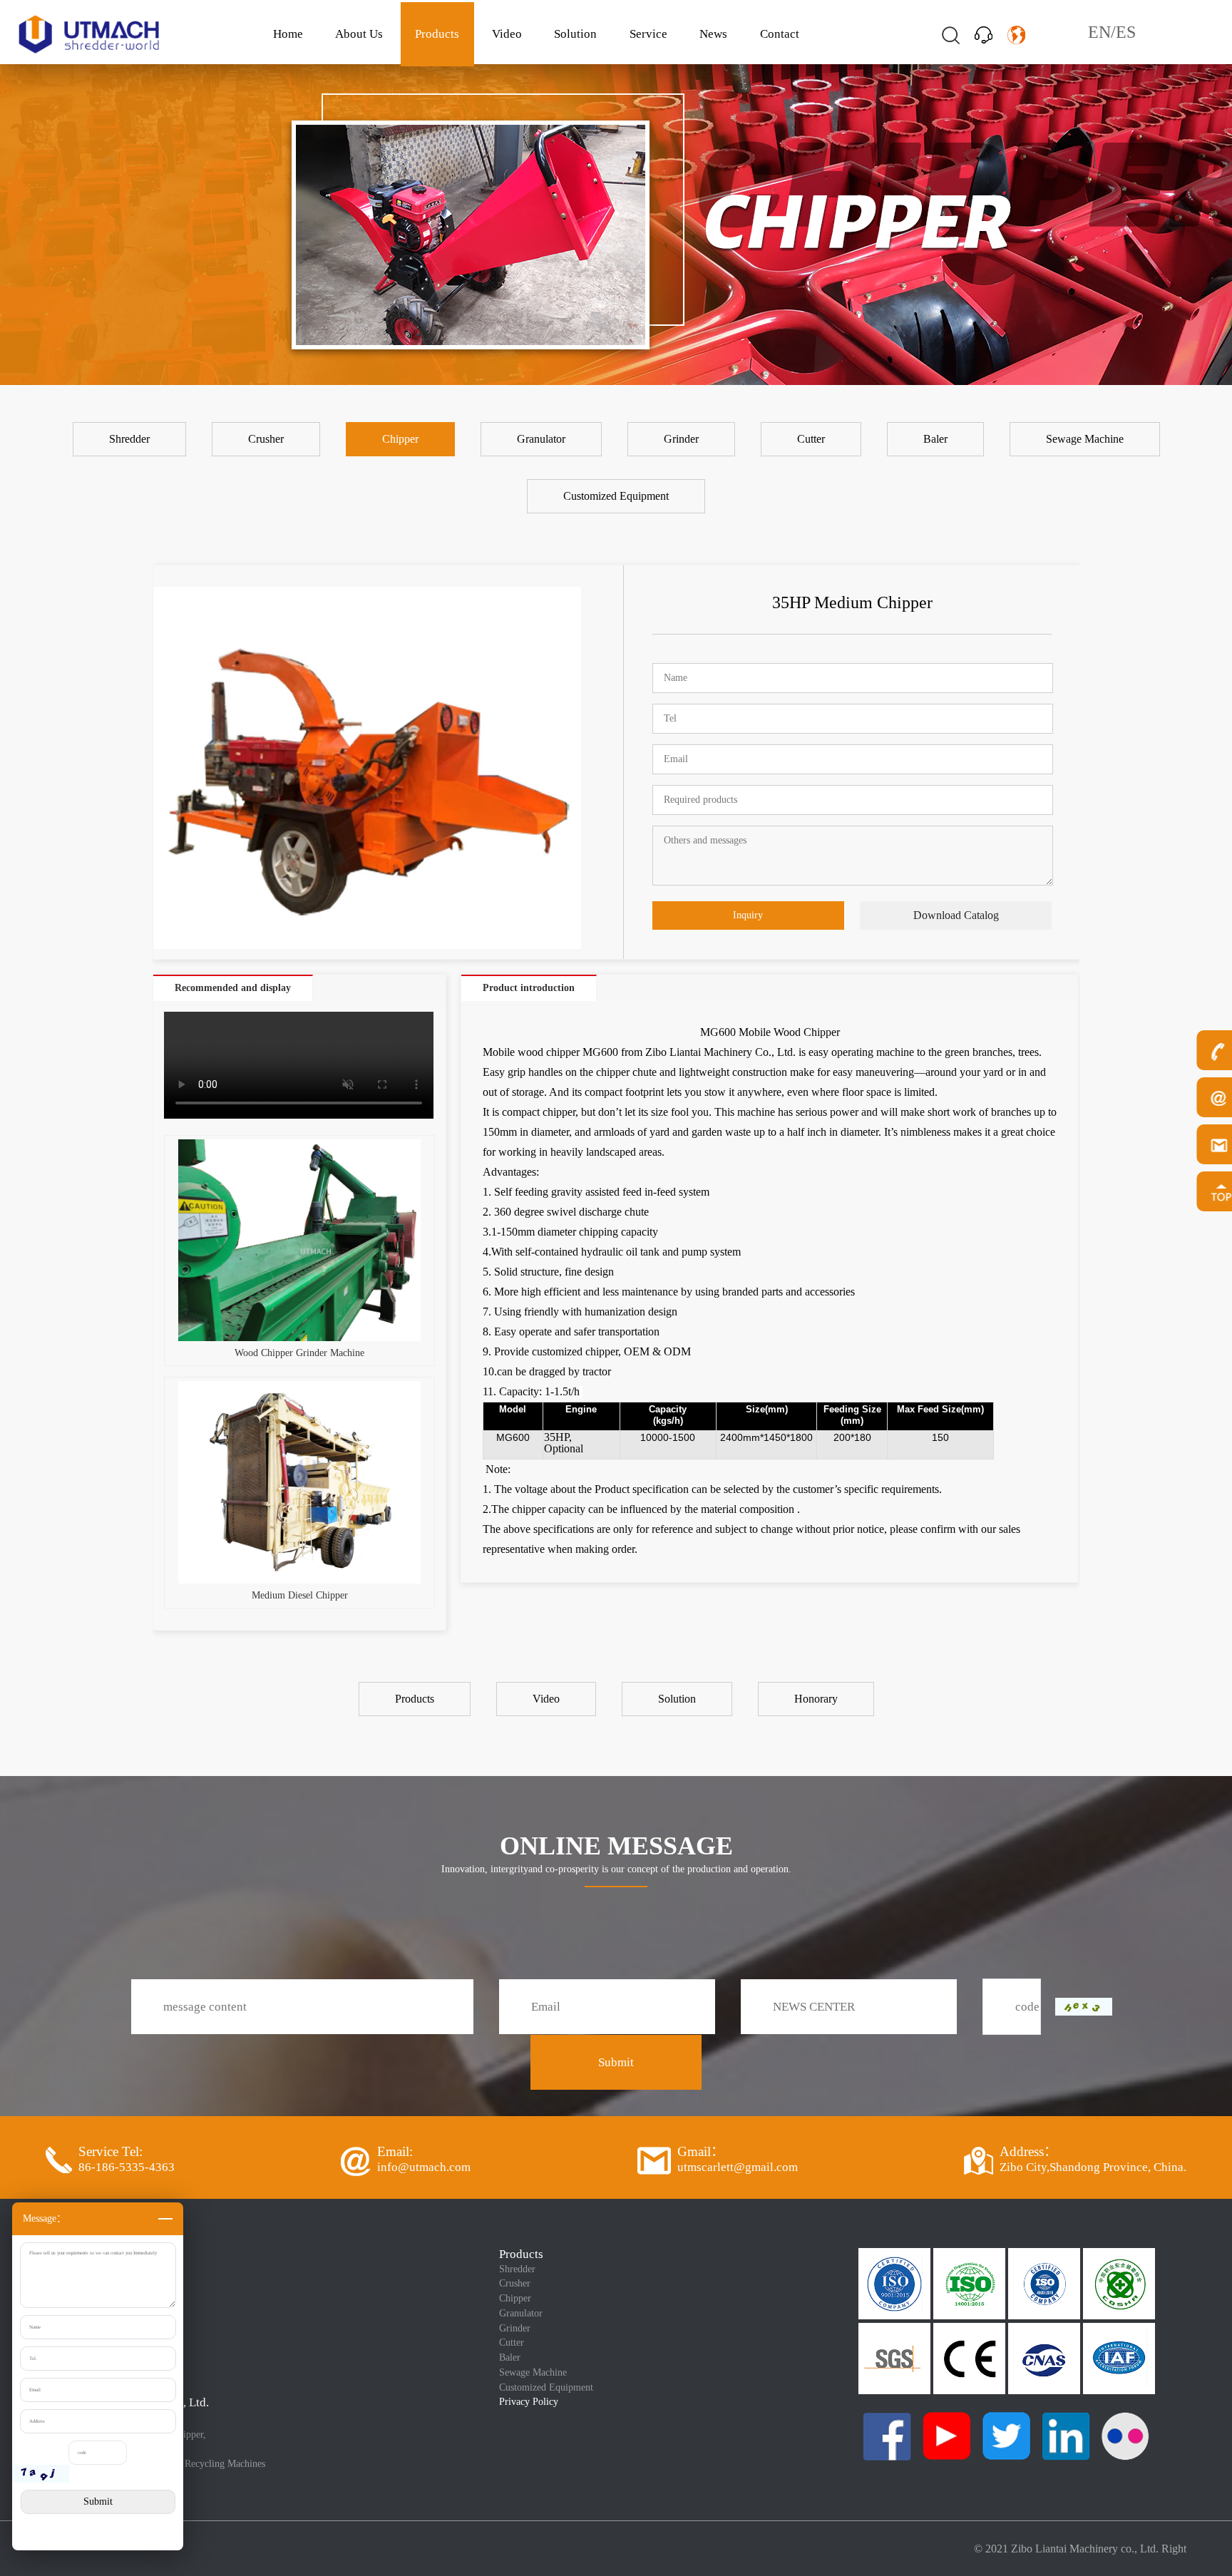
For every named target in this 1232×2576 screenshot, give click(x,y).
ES (1126, 32)
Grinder (515, 2328)
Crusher (515, 2283)
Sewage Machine (533, 2372)
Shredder (517, 2269)
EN (1099, 32)
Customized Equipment (546, 2387)
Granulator (521, 2313)
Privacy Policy (529, 2402)
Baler (510, 2357)
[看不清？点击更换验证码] (41, 2474)
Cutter (512, 2342)
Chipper (515, 2298)
